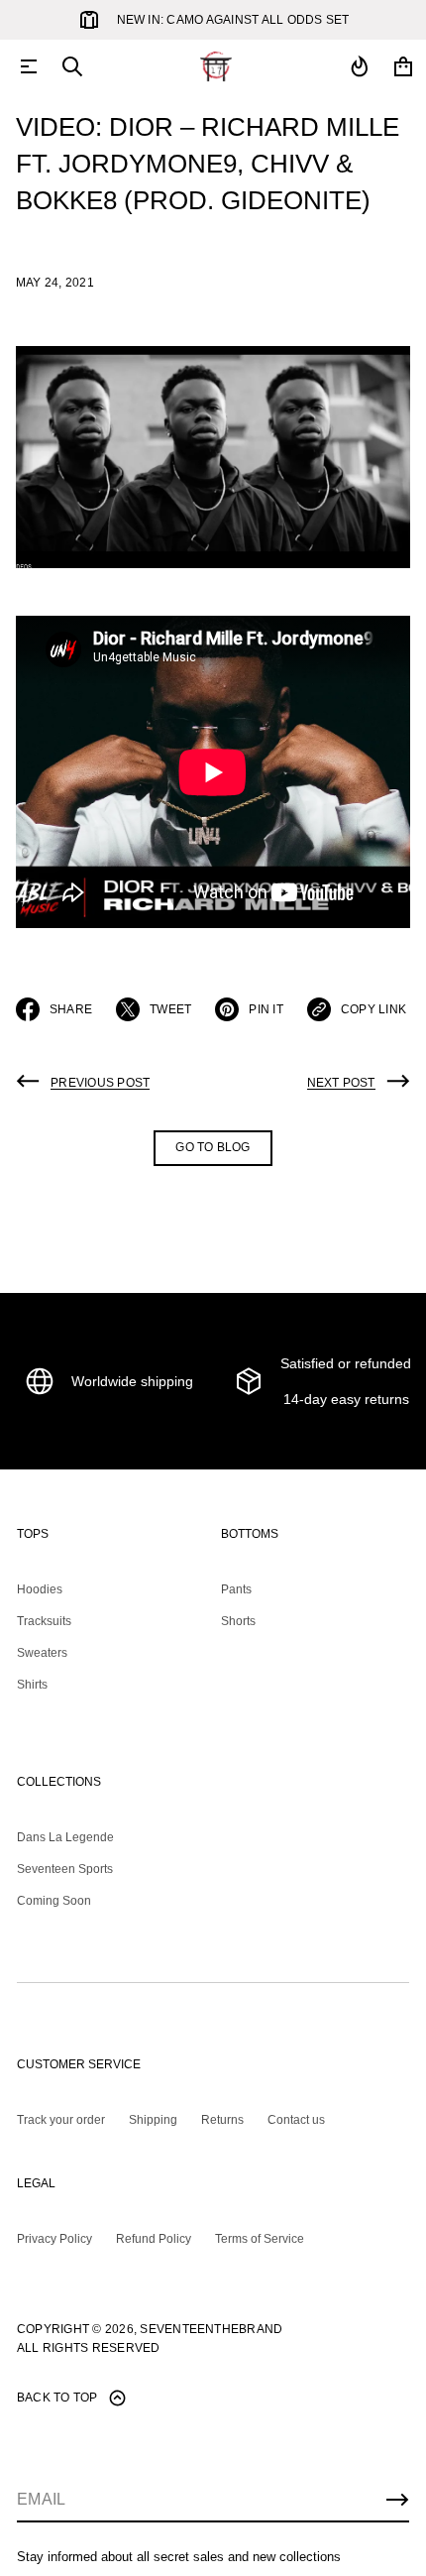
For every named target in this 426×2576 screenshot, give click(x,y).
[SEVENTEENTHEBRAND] (216, 66)
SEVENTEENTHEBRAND (211, 2329)
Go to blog (213, 1147)
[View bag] (403, 66)
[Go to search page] (72, 66)
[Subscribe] (397, 2500)
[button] (72, 66)
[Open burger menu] (29, 66)
